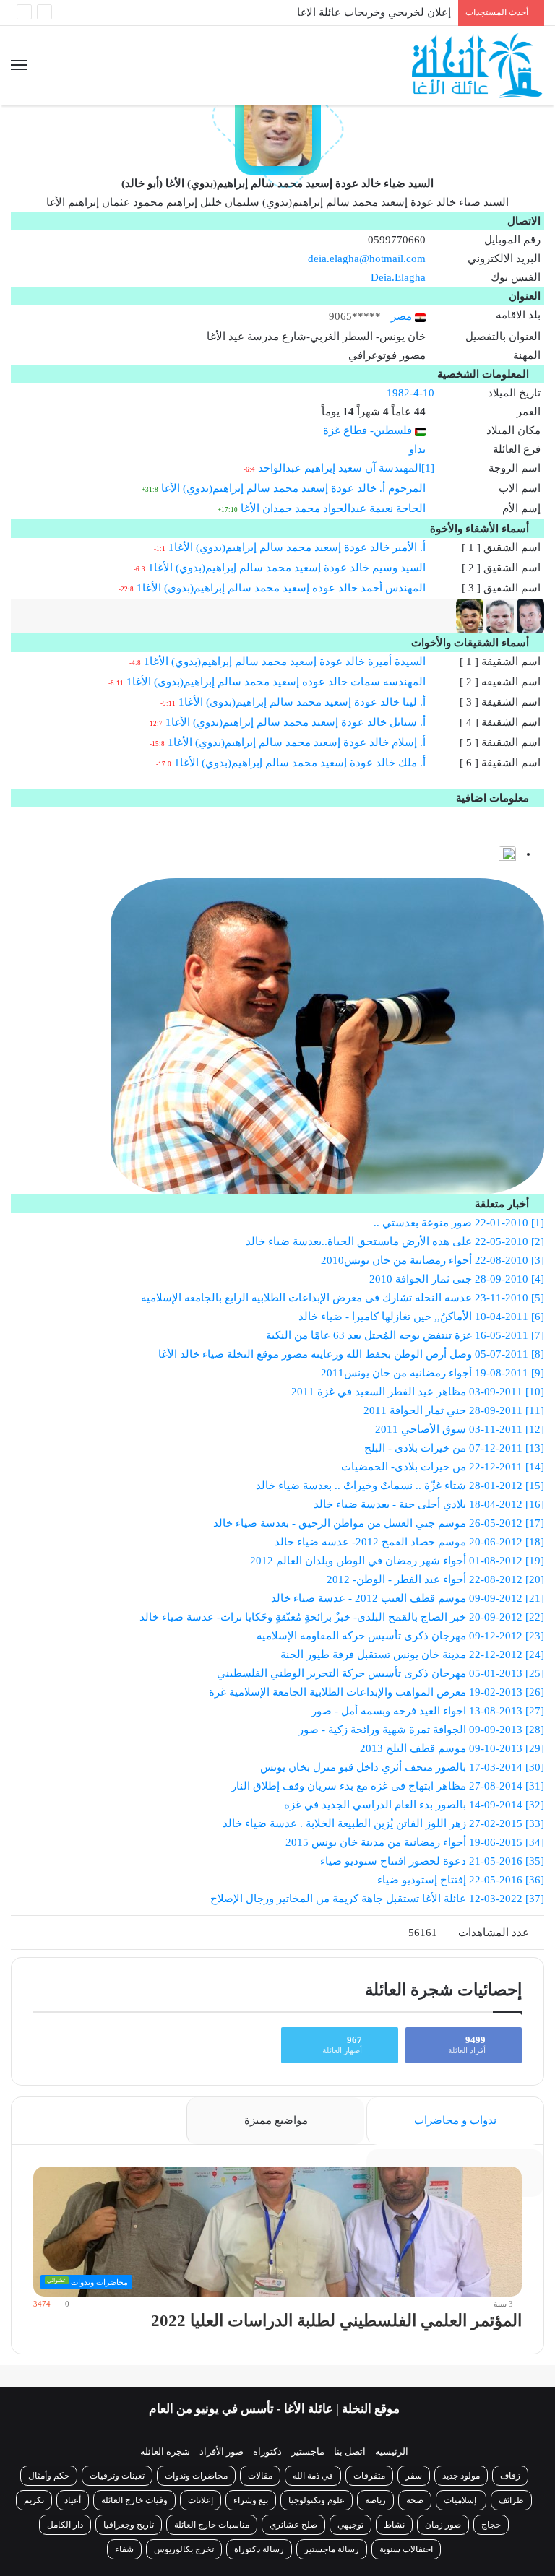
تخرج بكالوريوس (184, 2549)
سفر (414, 2476)
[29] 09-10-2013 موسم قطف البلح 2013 (452, 1748)
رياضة (375, 2500)
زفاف (510, 2476)
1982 (398, 393)
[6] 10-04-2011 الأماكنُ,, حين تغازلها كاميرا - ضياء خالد (421, 1317)
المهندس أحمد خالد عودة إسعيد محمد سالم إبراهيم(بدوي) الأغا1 (281, 588)
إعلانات (201, 2500)
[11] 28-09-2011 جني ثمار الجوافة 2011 (454, 1410)
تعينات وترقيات (117, 2476)
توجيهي (350, 2525)
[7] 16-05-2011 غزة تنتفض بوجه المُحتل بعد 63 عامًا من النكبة (405, 1335)
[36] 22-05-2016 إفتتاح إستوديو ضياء (461, 1880)
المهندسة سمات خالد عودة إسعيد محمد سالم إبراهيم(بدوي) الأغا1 (276, 682)
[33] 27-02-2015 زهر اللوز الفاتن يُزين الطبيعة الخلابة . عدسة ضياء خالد (383, 1823)
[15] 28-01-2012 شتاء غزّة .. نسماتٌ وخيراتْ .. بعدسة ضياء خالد (400, 1486)
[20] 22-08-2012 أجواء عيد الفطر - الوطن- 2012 (435, 1579)
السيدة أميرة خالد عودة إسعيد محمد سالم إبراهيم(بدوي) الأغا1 (285, 662)
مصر (403, 316)
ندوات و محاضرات (455, 2120)
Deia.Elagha (398, 277)
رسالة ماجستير (332, 2549)
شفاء (124, 2549)
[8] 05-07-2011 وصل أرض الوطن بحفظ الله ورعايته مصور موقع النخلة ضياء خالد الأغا (351, 1354)
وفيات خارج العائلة (134, 2500)
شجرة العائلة (165, 2451)
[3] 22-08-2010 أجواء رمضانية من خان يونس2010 (433, 1260)
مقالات (260, 2476)
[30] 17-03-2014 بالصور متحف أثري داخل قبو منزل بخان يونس (402, 1767)
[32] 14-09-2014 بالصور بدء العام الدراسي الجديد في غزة (414, 1805)
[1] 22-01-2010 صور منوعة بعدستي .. (459, 1223)
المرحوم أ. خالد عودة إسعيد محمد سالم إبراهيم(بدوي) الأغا (293, 488)
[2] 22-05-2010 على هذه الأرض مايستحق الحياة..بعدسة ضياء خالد (395, 1241)
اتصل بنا (350, 2451)
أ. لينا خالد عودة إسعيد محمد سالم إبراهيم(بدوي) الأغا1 (302, 702)
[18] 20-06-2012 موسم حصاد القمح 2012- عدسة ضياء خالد (409, 1542)
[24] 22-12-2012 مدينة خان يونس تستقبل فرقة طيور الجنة (412, 1655)
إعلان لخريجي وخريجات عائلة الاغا (374, 12)
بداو (417, 449)
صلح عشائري (293, 2525)
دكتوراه (267, 2451)
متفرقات (369, 2476)
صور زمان (443, 2525)
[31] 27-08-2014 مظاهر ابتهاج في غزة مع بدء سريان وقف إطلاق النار (388, 1786)
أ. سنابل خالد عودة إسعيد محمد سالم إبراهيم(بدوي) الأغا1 (296, 722)
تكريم (34, 2500)
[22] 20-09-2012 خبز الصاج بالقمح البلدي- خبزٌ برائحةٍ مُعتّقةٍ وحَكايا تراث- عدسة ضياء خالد (342, 1617)
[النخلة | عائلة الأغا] (478, 66)
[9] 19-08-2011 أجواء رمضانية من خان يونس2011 (433, 1373)
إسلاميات (461, 2500)
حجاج (491, 2525)
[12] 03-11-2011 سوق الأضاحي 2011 (460, 1429)
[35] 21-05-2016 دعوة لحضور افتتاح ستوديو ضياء (432, 1861)
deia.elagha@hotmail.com (367, 259)
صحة (415, 2500)
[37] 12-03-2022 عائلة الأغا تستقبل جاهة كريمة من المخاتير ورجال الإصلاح (377, 1899)
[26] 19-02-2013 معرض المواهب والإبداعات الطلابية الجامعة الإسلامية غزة (377, 1692)
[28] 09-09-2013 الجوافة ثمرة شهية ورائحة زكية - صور (421, 1730)
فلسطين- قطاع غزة (369, 430)
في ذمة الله (313, 2476)
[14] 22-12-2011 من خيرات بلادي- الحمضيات (443, 1467)
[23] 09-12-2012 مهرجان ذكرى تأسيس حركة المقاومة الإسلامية (400, 1636)
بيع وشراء (251, 2500)
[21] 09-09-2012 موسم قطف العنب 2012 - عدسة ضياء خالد (408, 1598)
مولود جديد (461, 2476)
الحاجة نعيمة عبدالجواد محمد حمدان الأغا (333, 508)
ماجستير (308, 2451)
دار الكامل (65, 2525)
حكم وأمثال (49, 2476)
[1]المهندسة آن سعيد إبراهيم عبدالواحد (346, 468)
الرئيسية (392, 2451)
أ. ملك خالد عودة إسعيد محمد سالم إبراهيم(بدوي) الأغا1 (300, 763)
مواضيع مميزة (276, 2120)
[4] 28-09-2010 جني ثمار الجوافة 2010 (457, 1279)
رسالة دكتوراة (259, 2549)
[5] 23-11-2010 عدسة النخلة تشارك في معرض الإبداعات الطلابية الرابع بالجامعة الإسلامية (343, 1298)
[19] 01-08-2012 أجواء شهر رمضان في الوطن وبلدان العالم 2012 (397, 1561)
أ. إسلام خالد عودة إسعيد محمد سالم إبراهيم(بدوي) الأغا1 (297, 742)
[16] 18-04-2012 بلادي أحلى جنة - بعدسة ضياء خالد (429, 1504)
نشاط (394, 2525)
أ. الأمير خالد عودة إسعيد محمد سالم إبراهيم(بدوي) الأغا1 (297, 547)
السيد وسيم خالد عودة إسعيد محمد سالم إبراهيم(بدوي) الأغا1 (287, 568)
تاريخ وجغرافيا (129, 2525)
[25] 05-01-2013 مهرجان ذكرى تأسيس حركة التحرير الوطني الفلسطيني (380, 1673)
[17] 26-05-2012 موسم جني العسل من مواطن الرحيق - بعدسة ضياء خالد (379, 1523)
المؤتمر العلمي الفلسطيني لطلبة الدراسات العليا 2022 (336, 2321)
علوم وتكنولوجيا (317, 2500)
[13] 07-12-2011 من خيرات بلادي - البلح (454, 1448)
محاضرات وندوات (196, 2476)
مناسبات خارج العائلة (212, 2525)
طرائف (511, 2500)
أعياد (73, 2500)
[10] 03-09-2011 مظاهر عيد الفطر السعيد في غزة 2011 (418, 1392)
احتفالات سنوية (406, 2549)
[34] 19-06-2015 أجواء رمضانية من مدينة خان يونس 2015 (415, 1842)
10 (429, 393)
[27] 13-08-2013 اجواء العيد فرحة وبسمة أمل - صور (428, 1711)
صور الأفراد (221, 2451)
